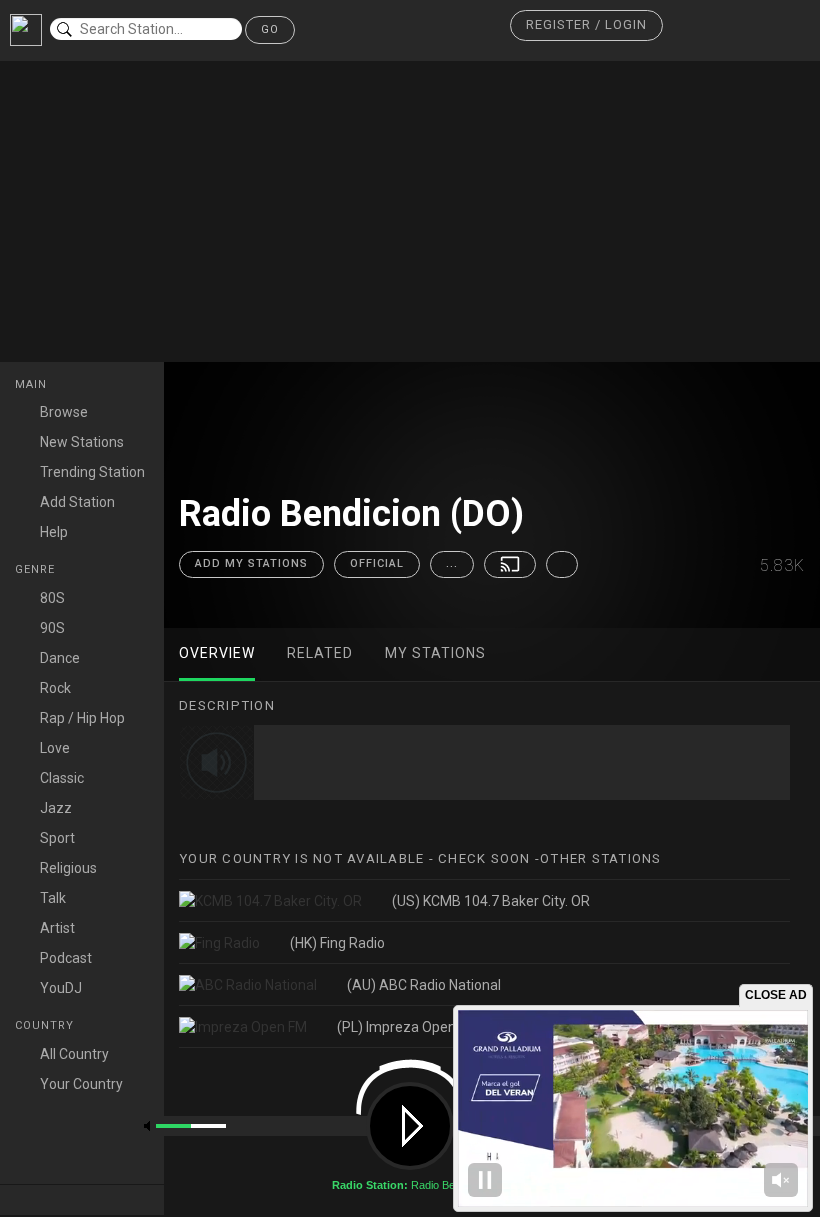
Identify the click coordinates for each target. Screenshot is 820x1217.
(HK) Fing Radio (337, 943)
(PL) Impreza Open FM (407, 1027)
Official (377, 563)
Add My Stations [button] (251, 563)
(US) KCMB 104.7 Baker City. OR (491, 901)
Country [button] (46, 1025)
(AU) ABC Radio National (424, 985)
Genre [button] (37, 569)
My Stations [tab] (435, 653)
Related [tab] (320, 653)
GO (270, 29)
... (452, 563)
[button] (586, 25)
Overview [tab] (217, 653)
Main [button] (33, 384)
